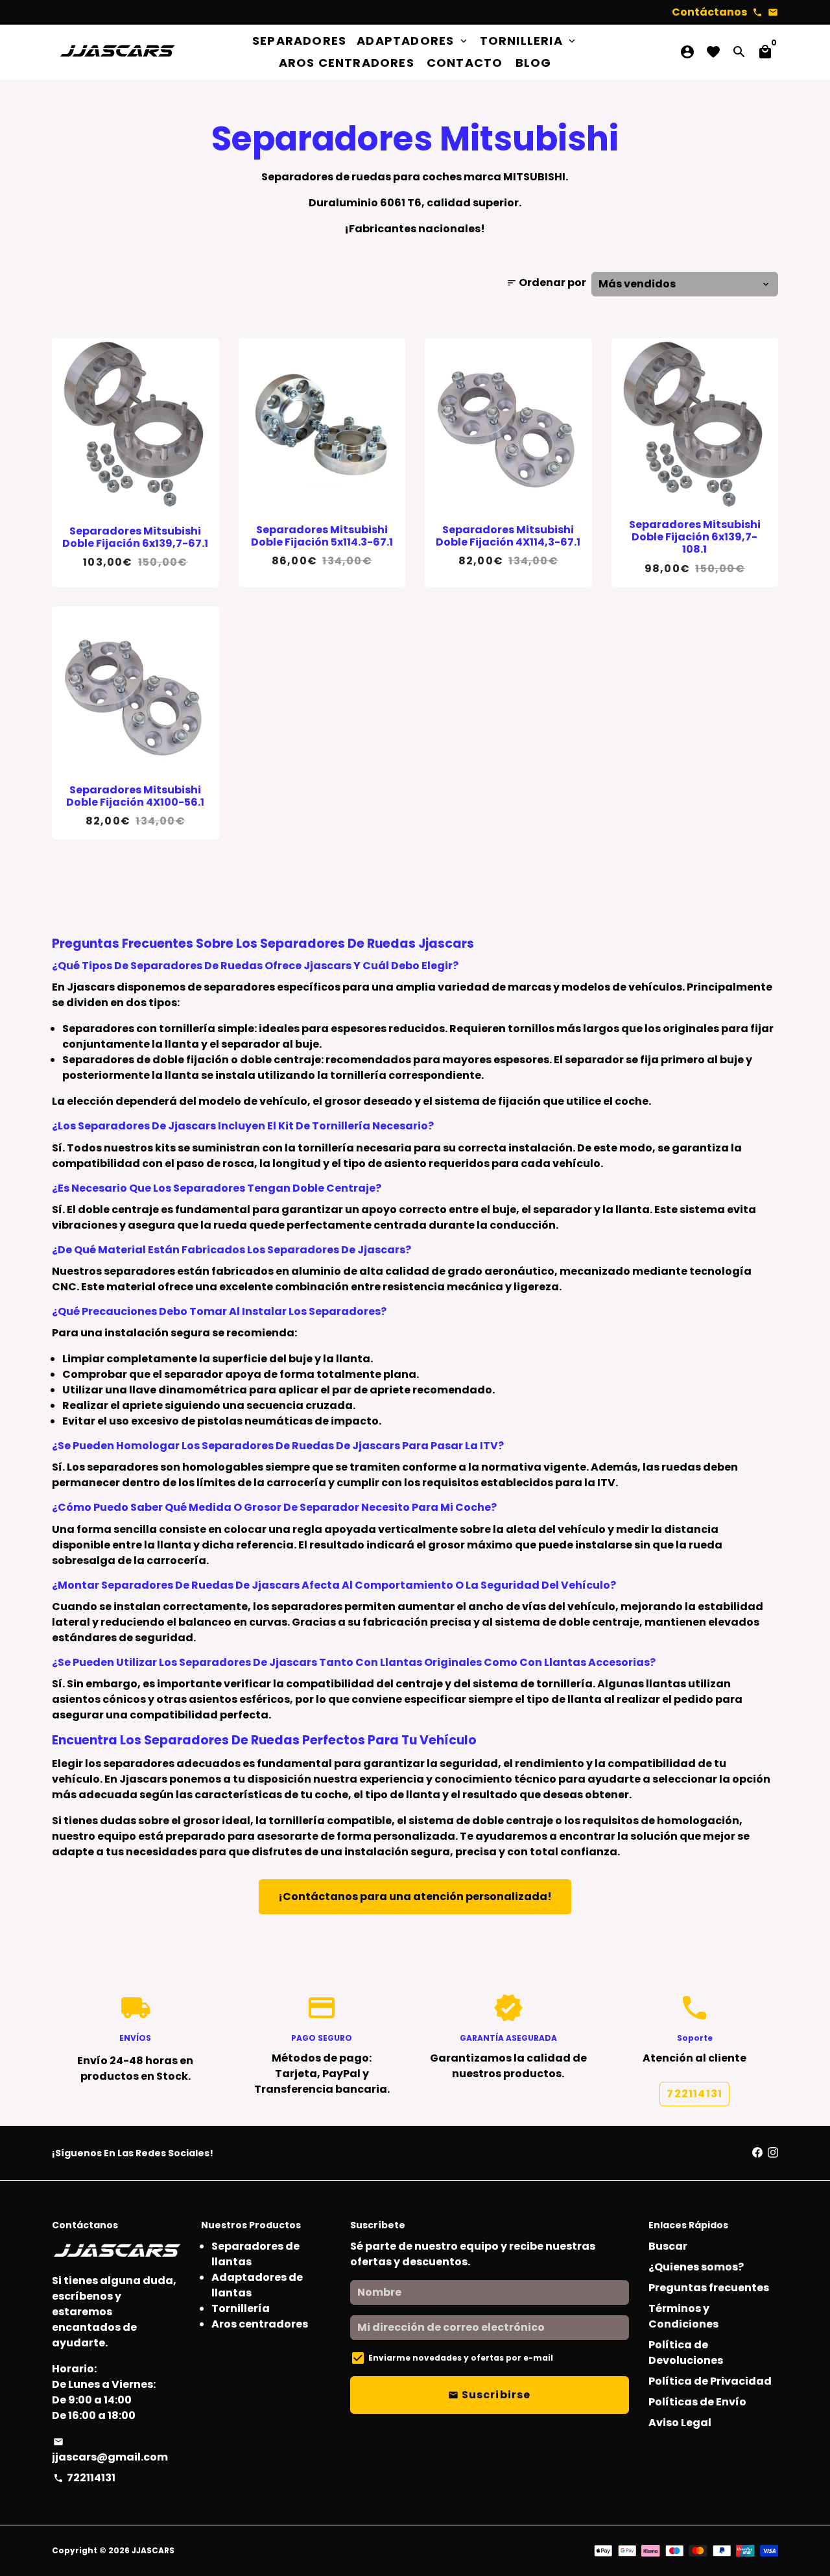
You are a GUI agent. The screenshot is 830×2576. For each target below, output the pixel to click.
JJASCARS (153, 2550)
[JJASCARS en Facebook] (757, 2153)
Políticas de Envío (697, 2402)
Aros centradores (260, 2324)
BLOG (534, 63)
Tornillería (241, 2308)
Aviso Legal (680, 2423)
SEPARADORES (299, 41)
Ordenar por (546, 283)
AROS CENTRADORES (347, 63)
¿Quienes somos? (696, 2267)
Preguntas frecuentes (709, 2288)
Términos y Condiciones (683, 2316)
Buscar (668, 2246)
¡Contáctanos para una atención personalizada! (415, 1896)
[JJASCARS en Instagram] (773, 2153)
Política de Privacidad (710, 2381)
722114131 (694, 2094)
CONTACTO (465, 63)
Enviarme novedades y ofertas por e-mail (461, 2358)
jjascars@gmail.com (110, 2450)
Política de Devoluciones (686, 2353)
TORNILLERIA (529, 41)
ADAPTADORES (413, 41)
